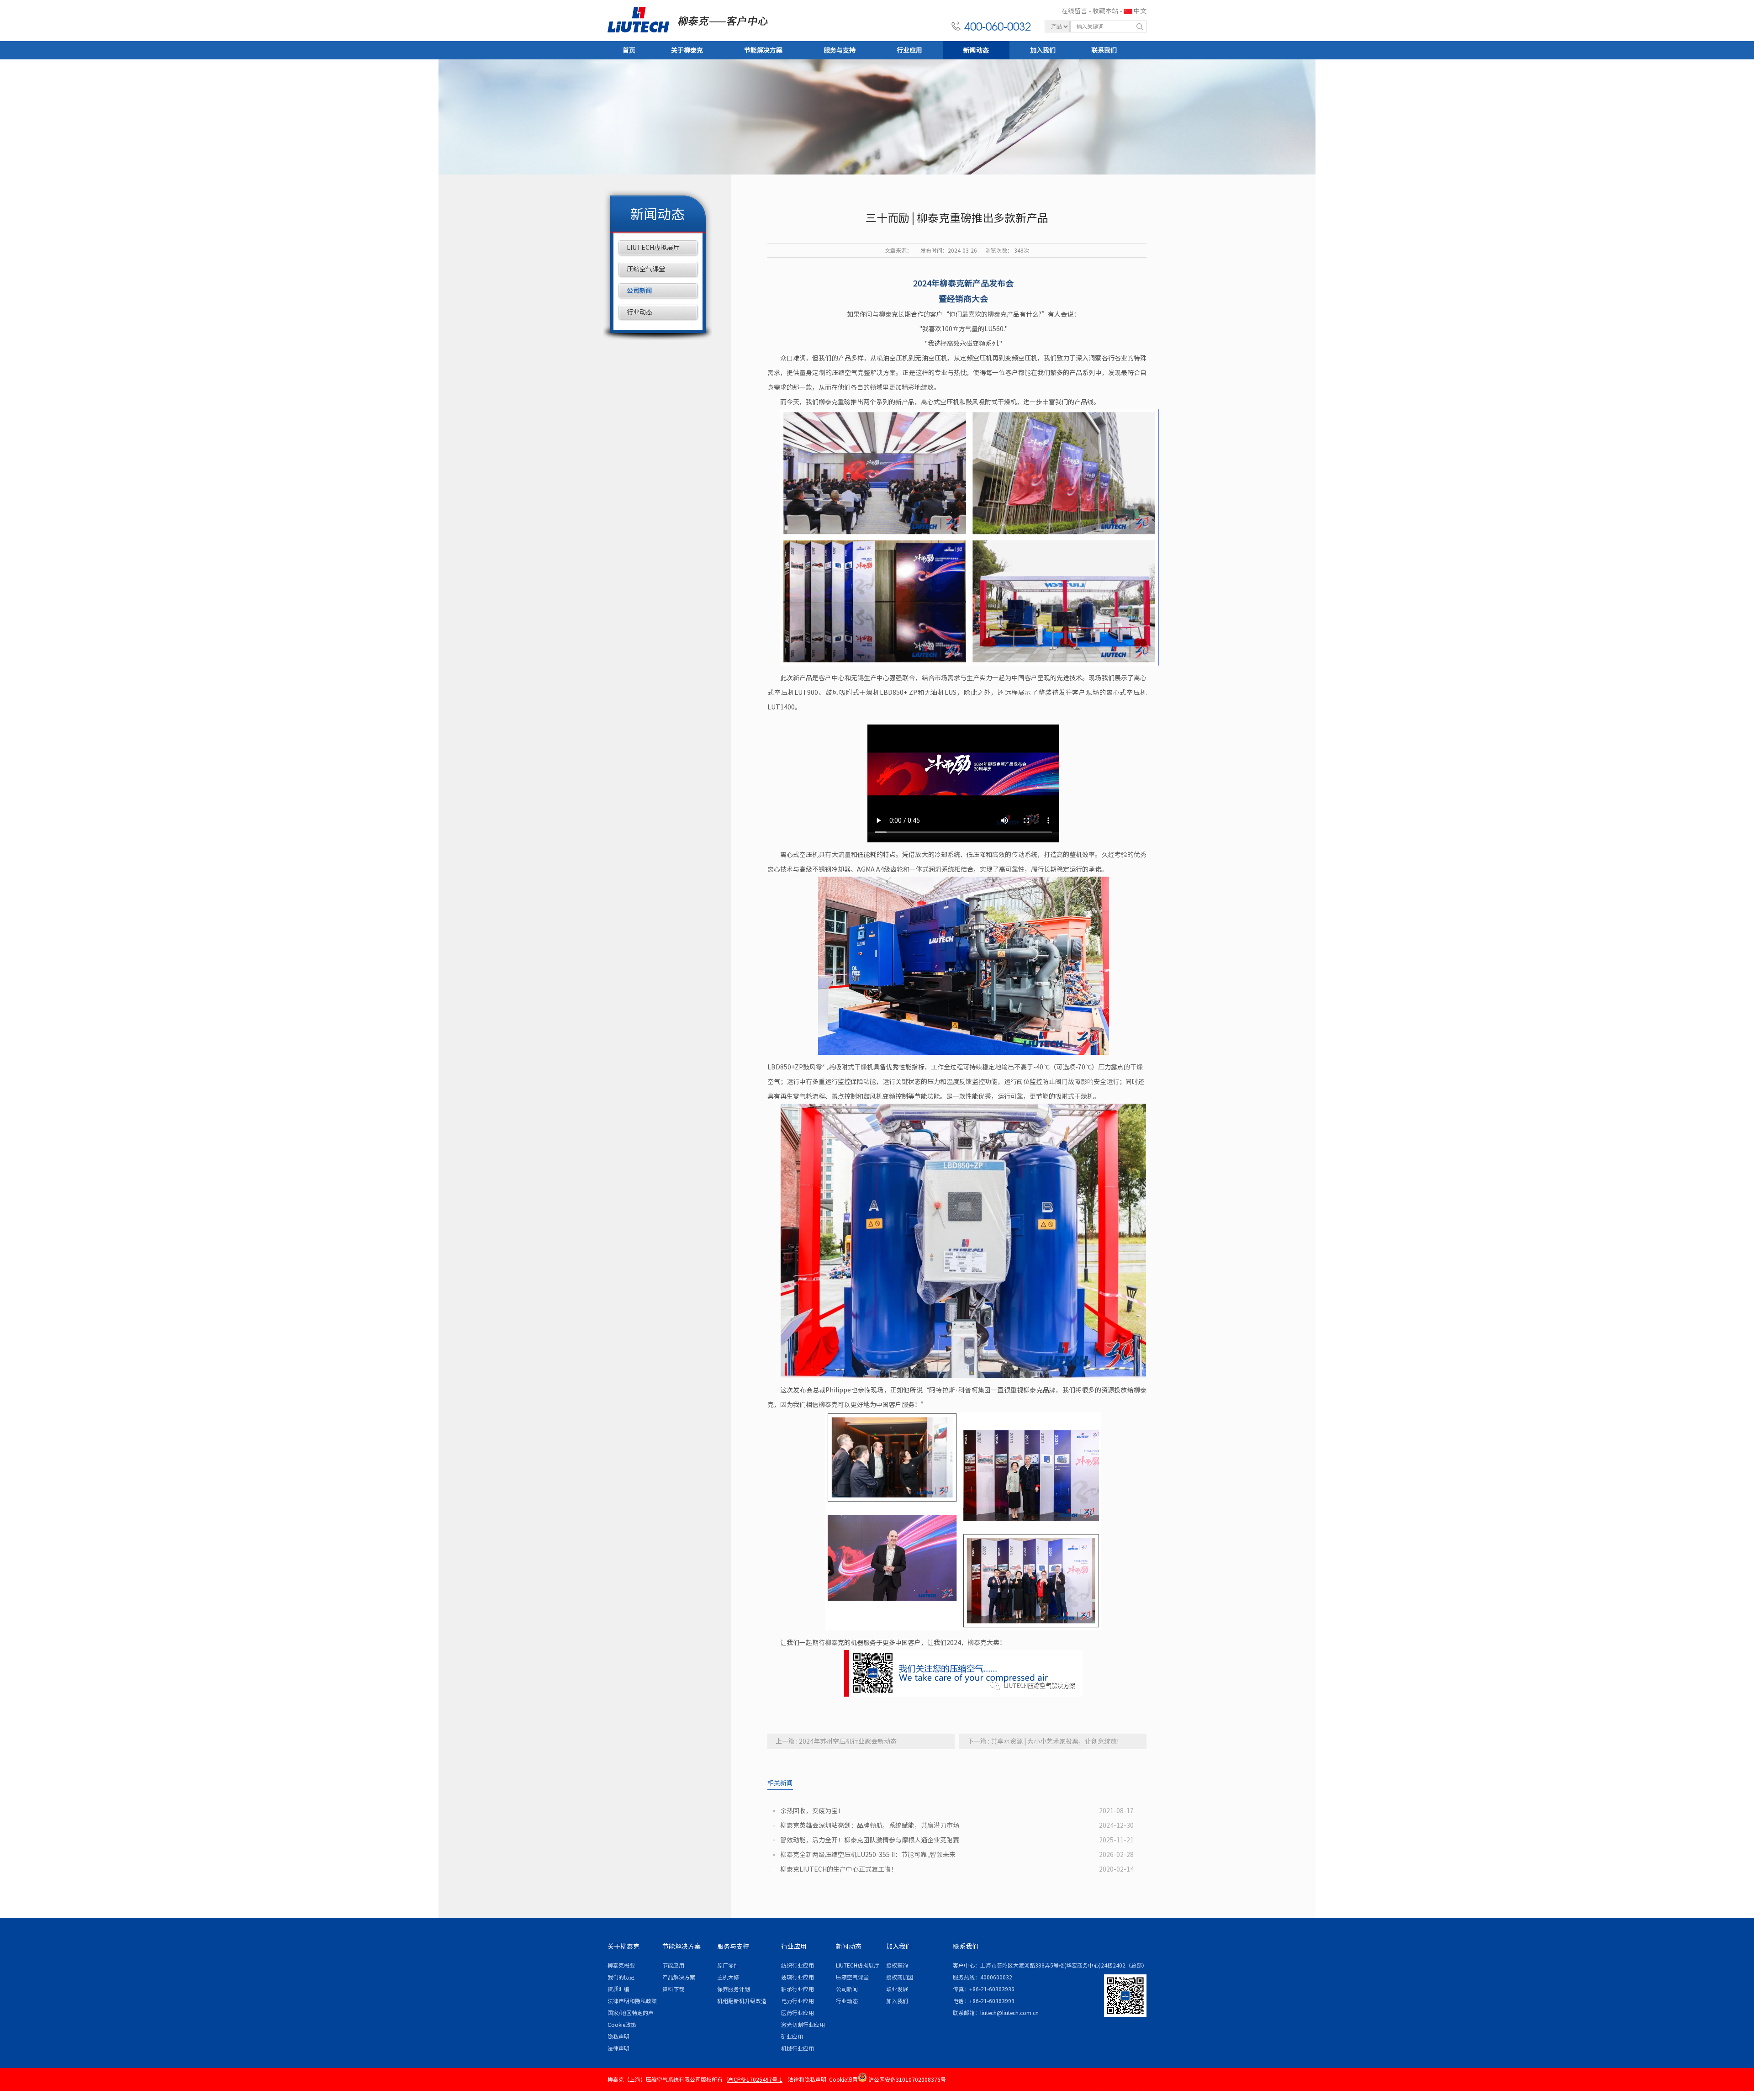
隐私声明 (618, 2037)
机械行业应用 (798, 2048)
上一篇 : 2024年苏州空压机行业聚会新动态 (836, 1741)
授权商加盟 (900, 1977)
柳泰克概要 (621, 1965)
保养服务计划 (734, 1989)
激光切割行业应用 (803, 2025)
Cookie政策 (622, 2025)
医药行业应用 (798, 2013)
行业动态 (639, 312)
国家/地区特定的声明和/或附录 (631, 2014)
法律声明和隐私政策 (632, 2001)
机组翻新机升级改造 (742, 2001)
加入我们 (1043, 50)
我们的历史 (621, 1977)
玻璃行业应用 (798, 1977)
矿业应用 (792, 2037)
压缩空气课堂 (646, 269)
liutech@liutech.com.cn (1009, 2013)
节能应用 (673, 1965)
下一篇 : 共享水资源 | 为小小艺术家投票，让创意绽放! (1043, 1741)
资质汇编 (618, 1989)
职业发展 (897, 1989)
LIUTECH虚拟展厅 (653, 248)
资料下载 (673, 1989)
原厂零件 (728, 1965)
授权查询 (897, 1965)
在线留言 (1074, 11)
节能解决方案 (763, 50)
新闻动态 (976, 50)
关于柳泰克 (687, 50)
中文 (1140, 11)
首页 (629, 50)
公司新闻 (639, 291)
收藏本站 (1105, 11)
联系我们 (1104, 50)
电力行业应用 (798, 2001)
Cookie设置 (843, 2079)
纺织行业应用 (798, 1965)
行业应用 (909, 50)
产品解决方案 (679, 1977)
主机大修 (728, 1977)
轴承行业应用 (798, 1989)
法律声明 (618, 2048)
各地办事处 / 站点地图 (1116, 2093)
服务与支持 (840, 50)
